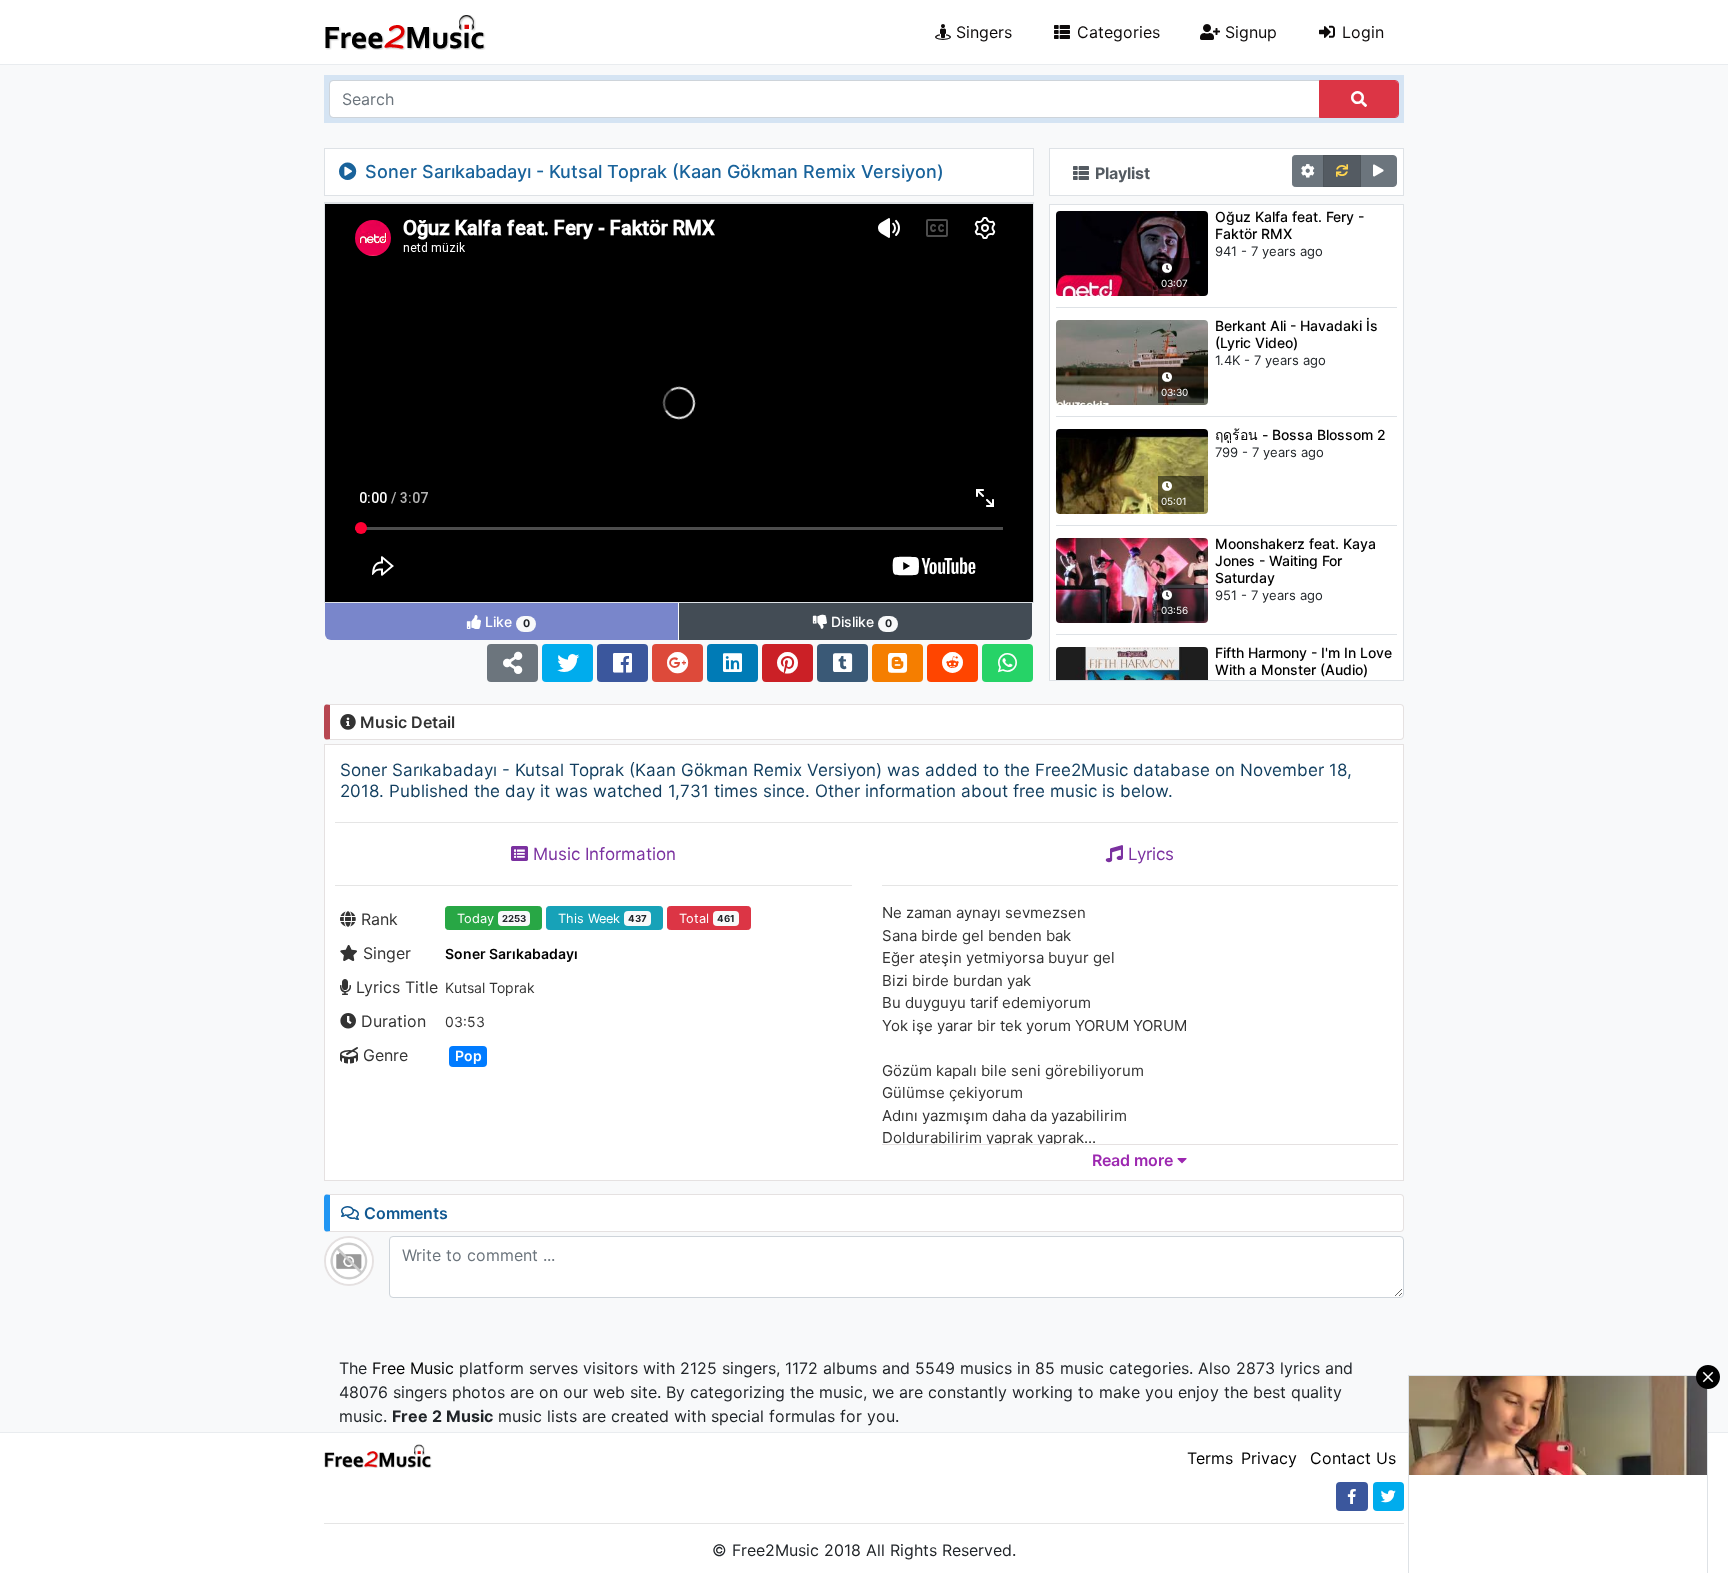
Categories (1116, 32)
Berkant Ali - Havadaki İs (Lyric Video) (1296, 334)
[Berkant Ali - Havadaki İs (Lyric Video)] (1132, 361)
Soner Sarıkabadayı (511, 953)
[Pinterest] (787, 663)
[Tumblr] (842, 663)
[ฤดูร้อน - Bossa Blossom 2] (1132, 470)
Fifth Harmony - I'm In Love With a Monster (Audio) (1303, 661)
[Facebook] (622, 663)
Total (707, 918)
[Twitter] (567, 663)
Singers (981, 32)
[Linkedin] (732, 663)
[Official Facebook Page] (1352, 1496)
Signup (1248, 32)
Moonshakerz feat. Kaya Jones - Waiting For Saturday (1295, 560)
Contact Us (1353, 1458)
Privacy (1269, 1458)
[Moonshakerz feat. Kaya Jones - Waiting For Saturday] (1132, 579)
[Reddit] (952, 663)
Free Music (413, 1368)
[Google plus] (677, 663)
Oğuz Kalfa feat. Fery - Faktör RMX (1289, 225)
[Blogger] (897, 663)
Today (491, 918)
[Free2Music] (405, 32)
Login (1360, 32)
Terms (1210, 1458)
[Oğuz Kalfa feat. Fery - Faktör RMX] (1132, 252)
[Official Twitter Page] (1388, 1496)
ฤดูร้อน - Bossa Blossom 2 (1300, 434)
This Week (602, 918)
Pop (468, 1055)
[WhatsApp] (1007, 663)
